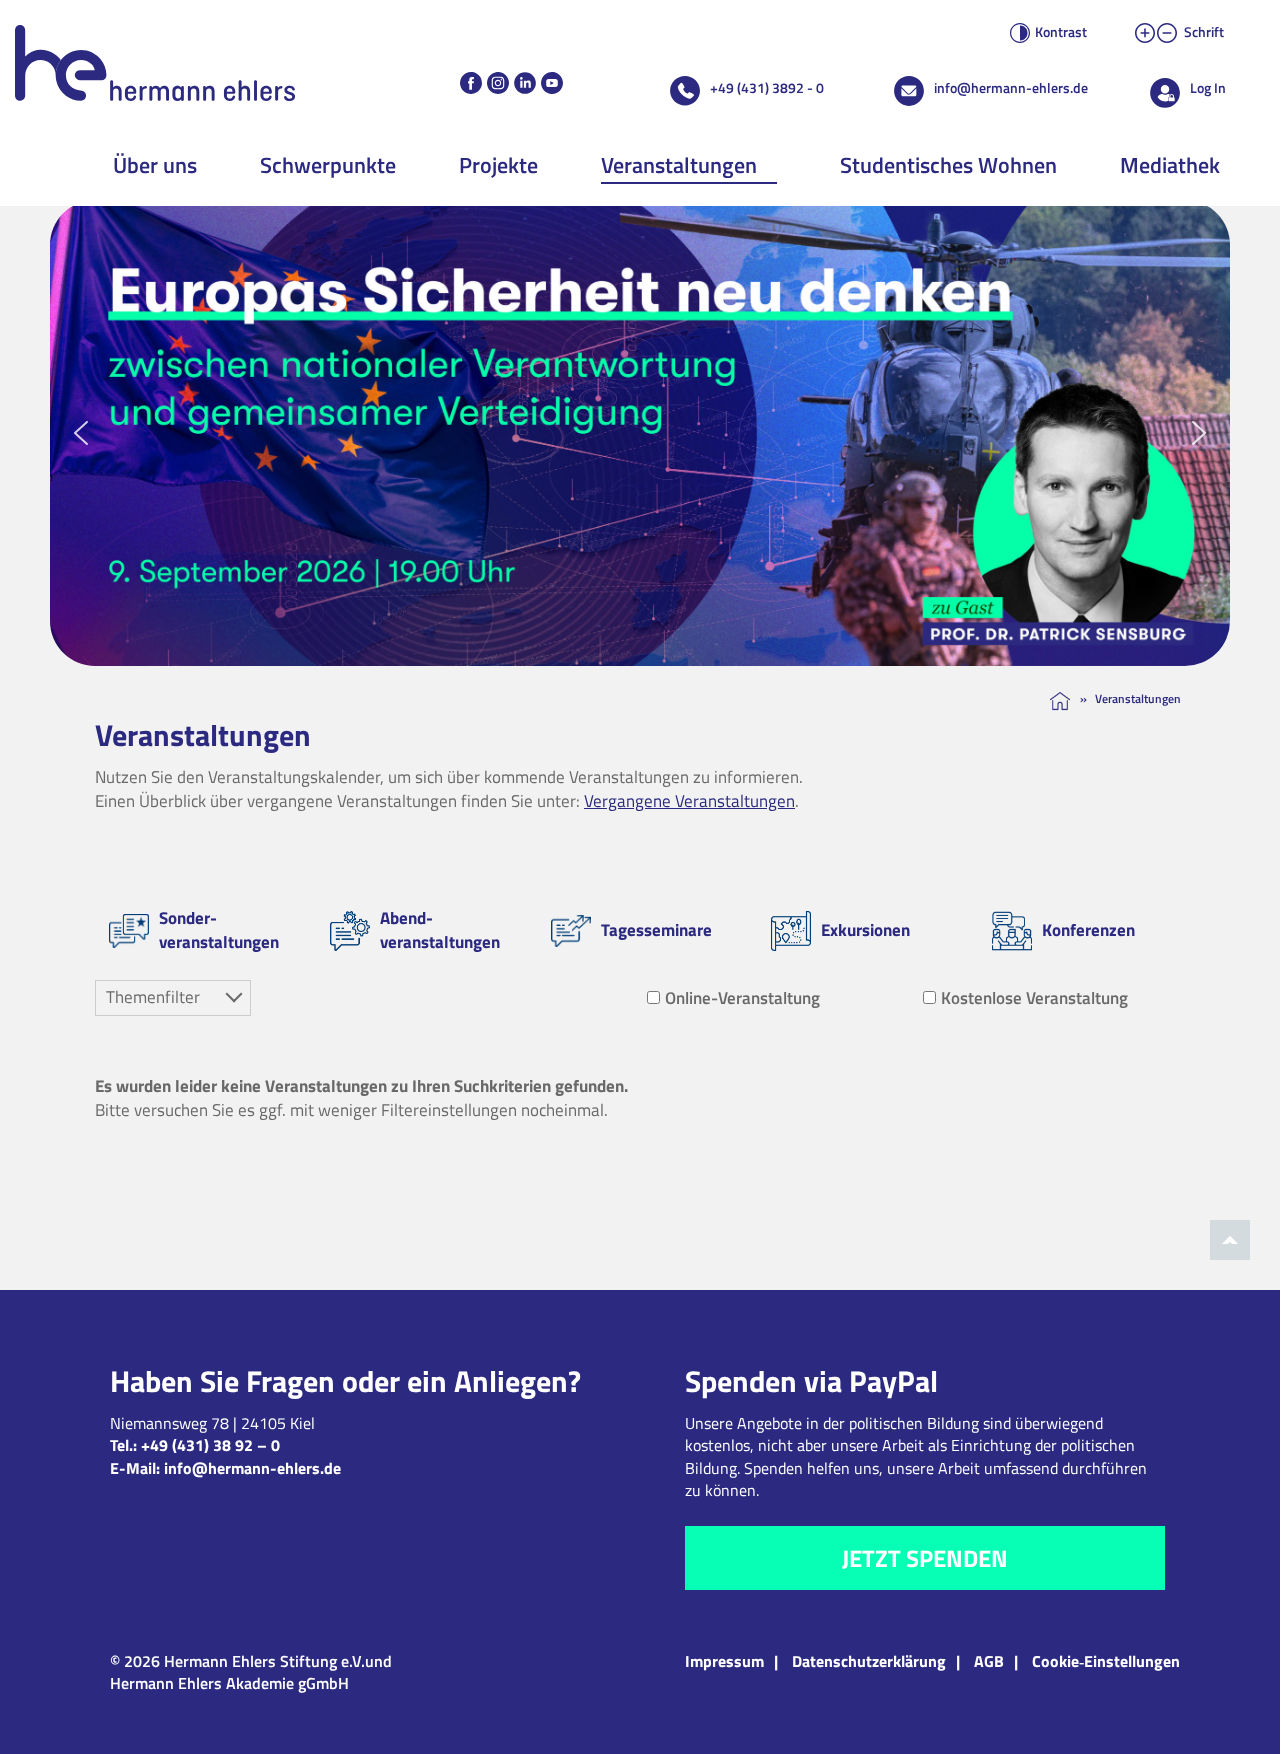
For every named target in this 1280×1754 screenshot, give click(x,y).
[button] (640, 433)
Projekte (498, 165)
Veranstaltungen (679, 165)
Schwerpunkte (328, 165)
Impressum (724, 1661)
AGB (989, 1661)
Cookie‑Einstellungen (1106, 1661)
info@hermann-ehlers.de (1011, 87)
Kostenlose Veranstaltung (1034, 998)
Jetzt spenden (925, 1558)
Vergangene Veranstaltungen (689, 801)
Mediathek (1170, 165)
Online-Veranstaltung (742, 998)
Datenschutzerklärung (869, 1661)
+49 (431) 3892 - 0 (767, 87)
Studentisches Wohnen (948, 165)
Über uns (155, 165)
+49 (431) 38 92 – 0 (210, 1445)
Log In (1208, 87)
